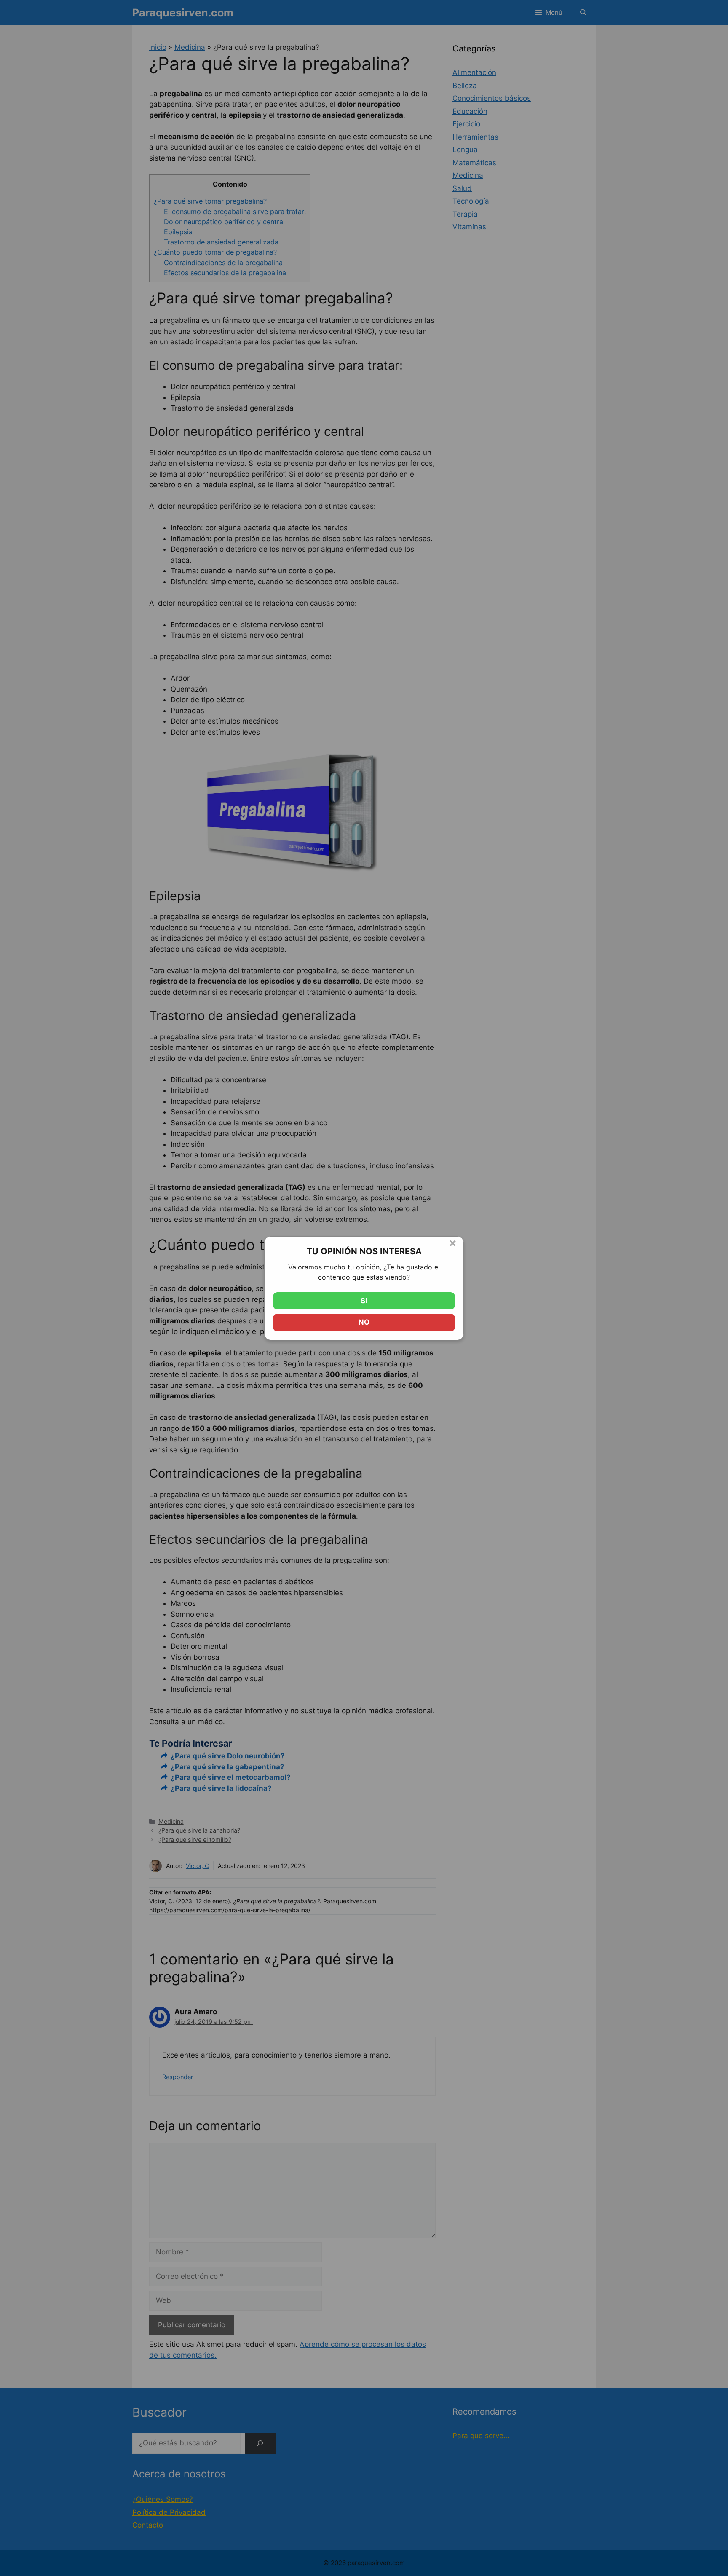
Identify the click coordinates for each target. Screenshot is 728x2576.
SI (364, 1301)
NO (364, 1322)
